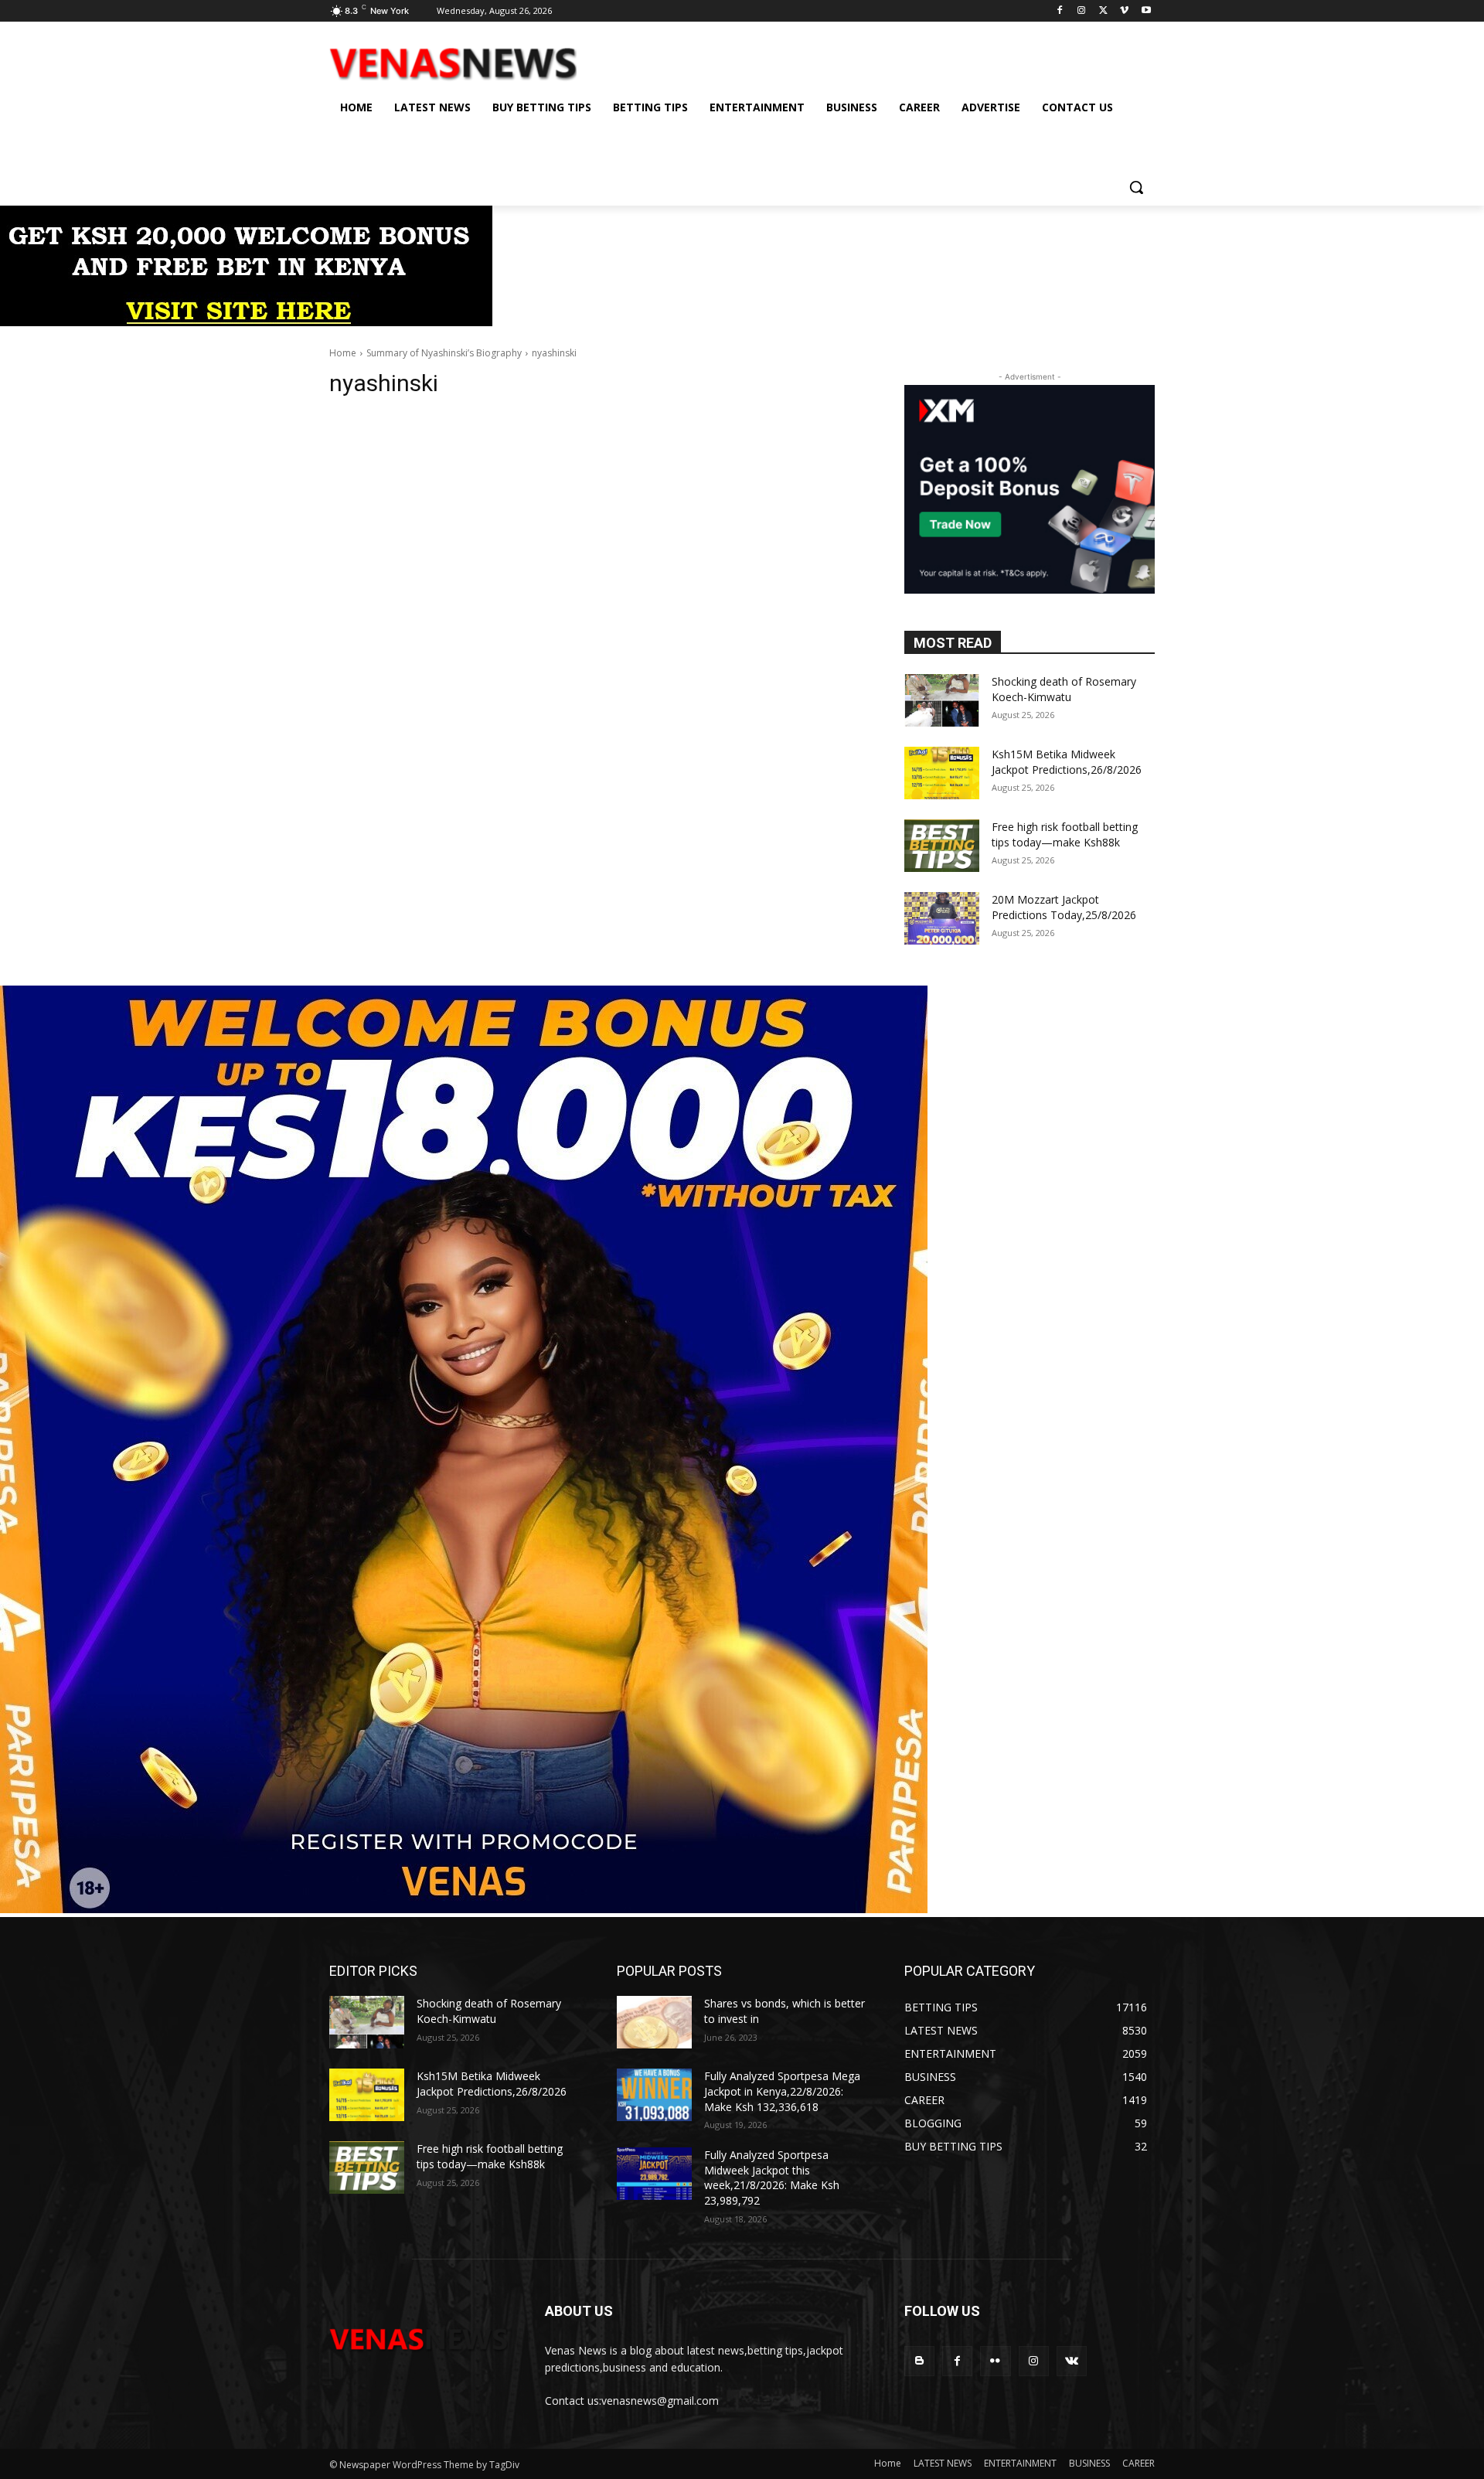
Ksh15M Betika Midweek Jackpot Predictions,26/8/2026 (1067, 762)
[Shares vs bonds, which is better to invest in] (654, 2022)
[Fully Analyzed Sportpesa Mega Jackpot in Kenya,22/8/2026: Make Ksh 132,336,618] (654, 2095)
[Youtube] (1146, 11)
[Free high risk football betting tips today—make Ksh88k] (942, 846)
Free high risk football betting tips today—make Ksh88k (1065, 834)
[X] (1103, 11)
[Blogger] (919, 2361)
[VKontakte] (1072, 2361)
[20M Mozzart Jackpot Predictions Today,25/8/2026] (942, 918)
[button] (1136, 187)
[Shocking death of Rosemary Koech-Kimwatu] (942, 700)
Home (343, 353)
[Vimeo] (1124, 11)
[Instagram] (1082, 11)
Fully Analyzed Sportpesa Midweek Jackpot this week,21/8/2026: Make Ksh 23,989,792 (772, 2178)
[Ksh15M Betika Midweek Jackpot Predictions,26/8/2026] (942, 773)
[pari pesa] (464, 1909)
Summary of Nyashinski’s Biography (444, 353)
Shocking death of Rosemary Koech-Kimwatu (1064, 689)
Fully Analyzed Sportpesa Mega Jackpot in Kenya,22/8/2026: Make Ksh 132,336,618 (782, 2091)
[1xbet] (246, 322)
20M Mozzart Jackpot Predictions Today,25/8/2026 (1064, 907)
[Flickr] (995, 2361)
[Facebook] (1060, 11)
